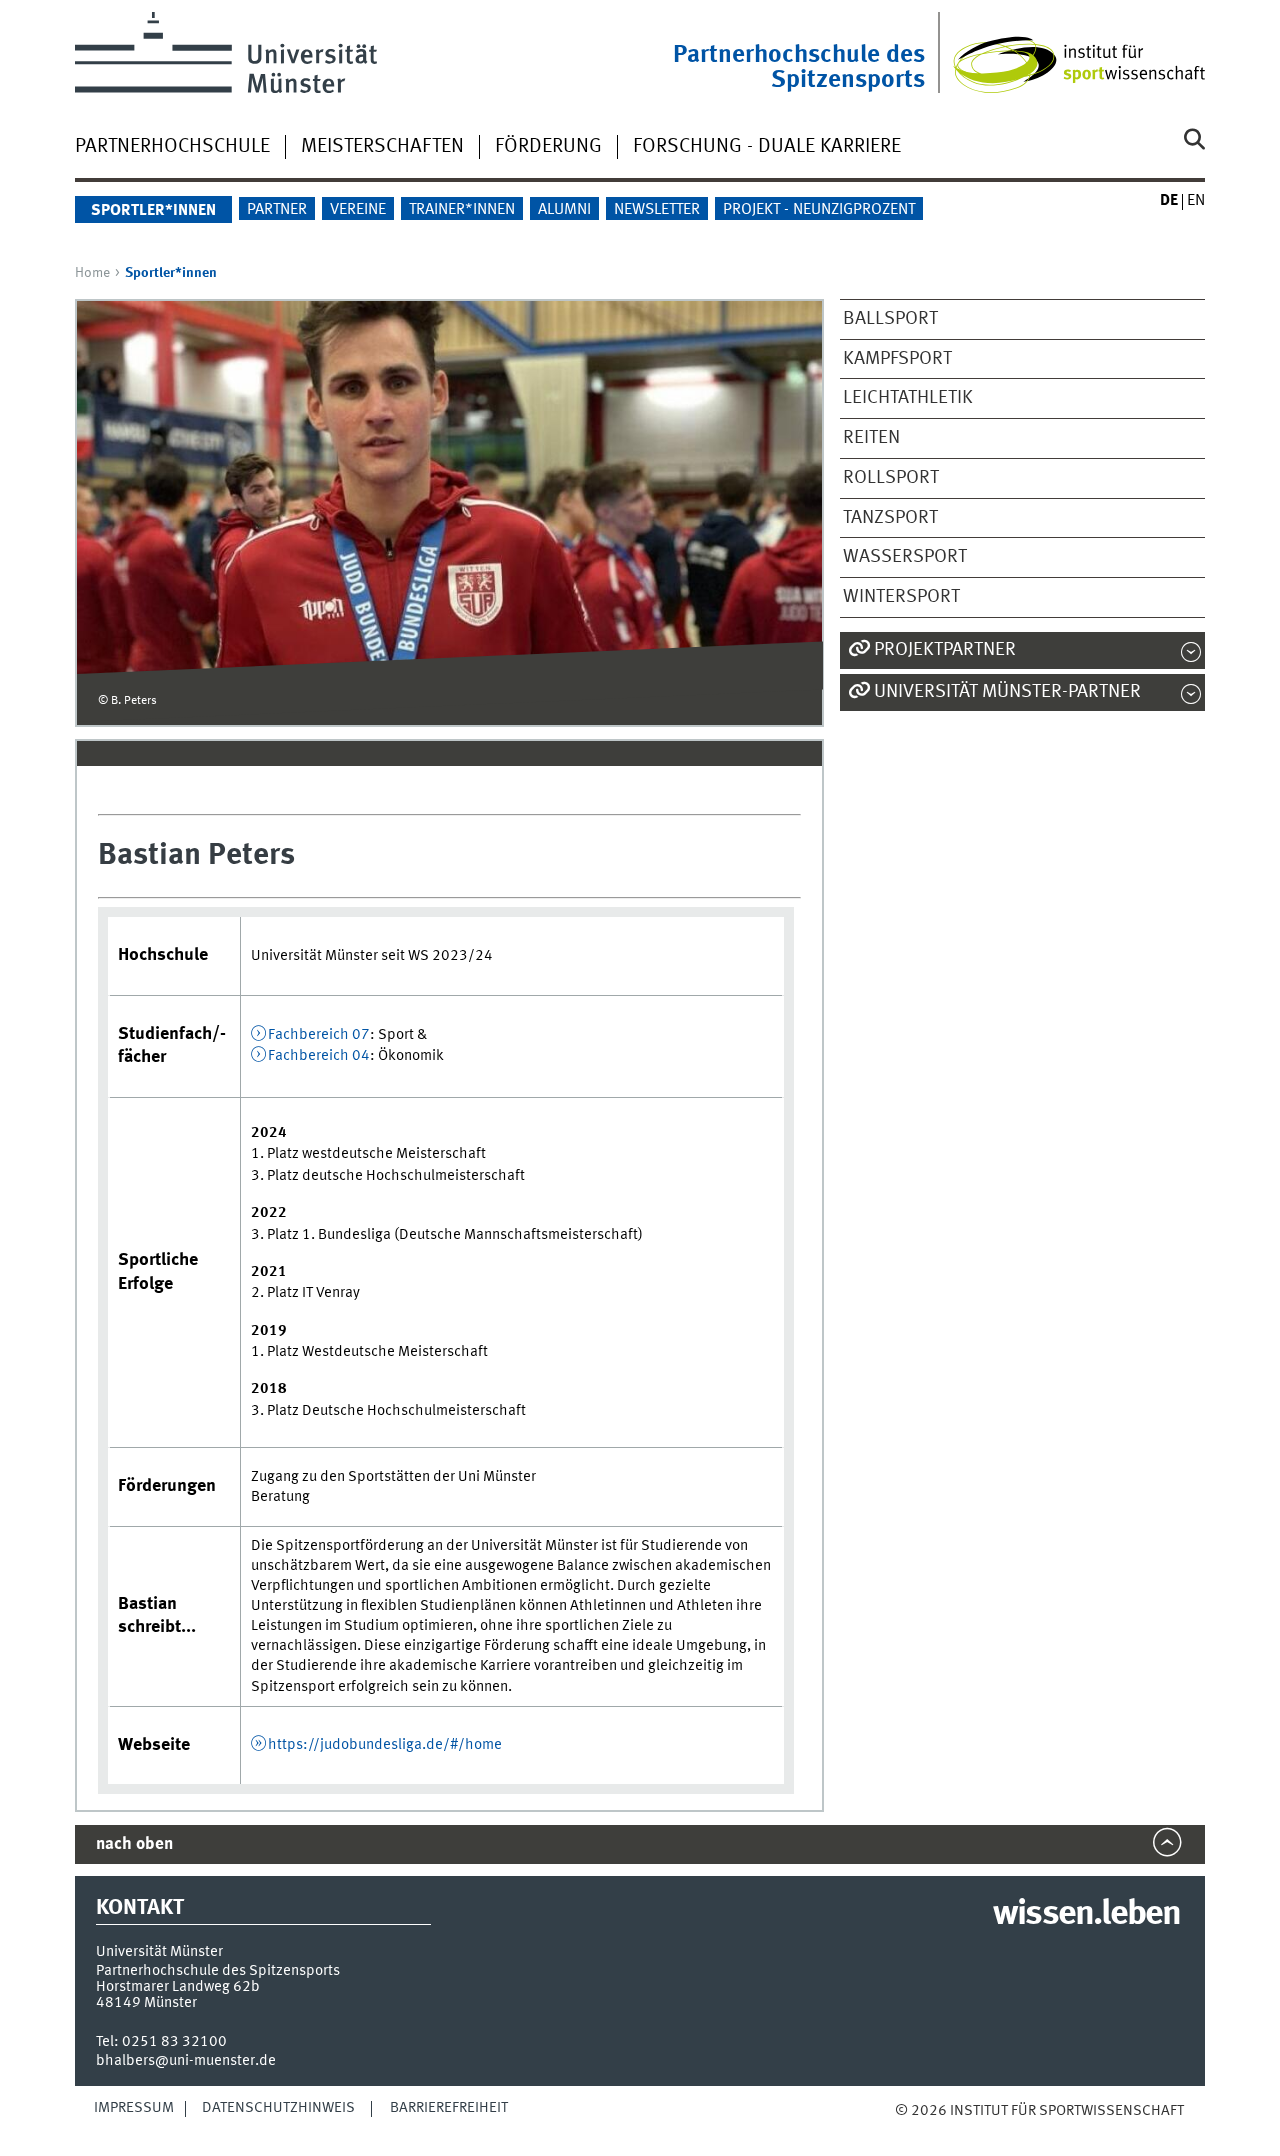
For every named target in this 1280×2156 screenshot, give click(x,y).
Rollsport (891, 478)
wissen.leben (1086, 1915)
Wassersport (905, 557)
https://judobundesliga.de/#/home (385, 1745)
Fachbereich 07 (319, 1035)
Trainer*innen (462, 210)
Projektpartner (945, 650)
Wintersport (901, 597)
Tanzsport (890, 518)
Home (92, 273)
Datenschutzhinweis (278, 2108)
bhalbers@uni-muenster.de (186, 2061)
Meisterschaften (382, 147)
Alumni (564, 210)
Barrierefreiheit (449, 2108)
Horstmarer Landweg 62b (178, 1987)
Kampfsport (897, 359)
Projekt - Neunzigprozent (819, 210)
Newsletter (657, 210)
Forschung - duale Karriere (767, 147)
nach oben (134, 1844)
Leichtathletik (908, 398)
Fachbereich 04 (319, 1056)
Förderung (548, 147)
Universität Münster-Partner (1007, 692)
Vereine (358, 210)
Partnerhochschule (172, 147)
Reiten (871, 438)
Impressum (134, 2108)
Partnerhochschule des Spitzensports (799, 68)
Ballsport (890, 319)
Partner (277, 210)
